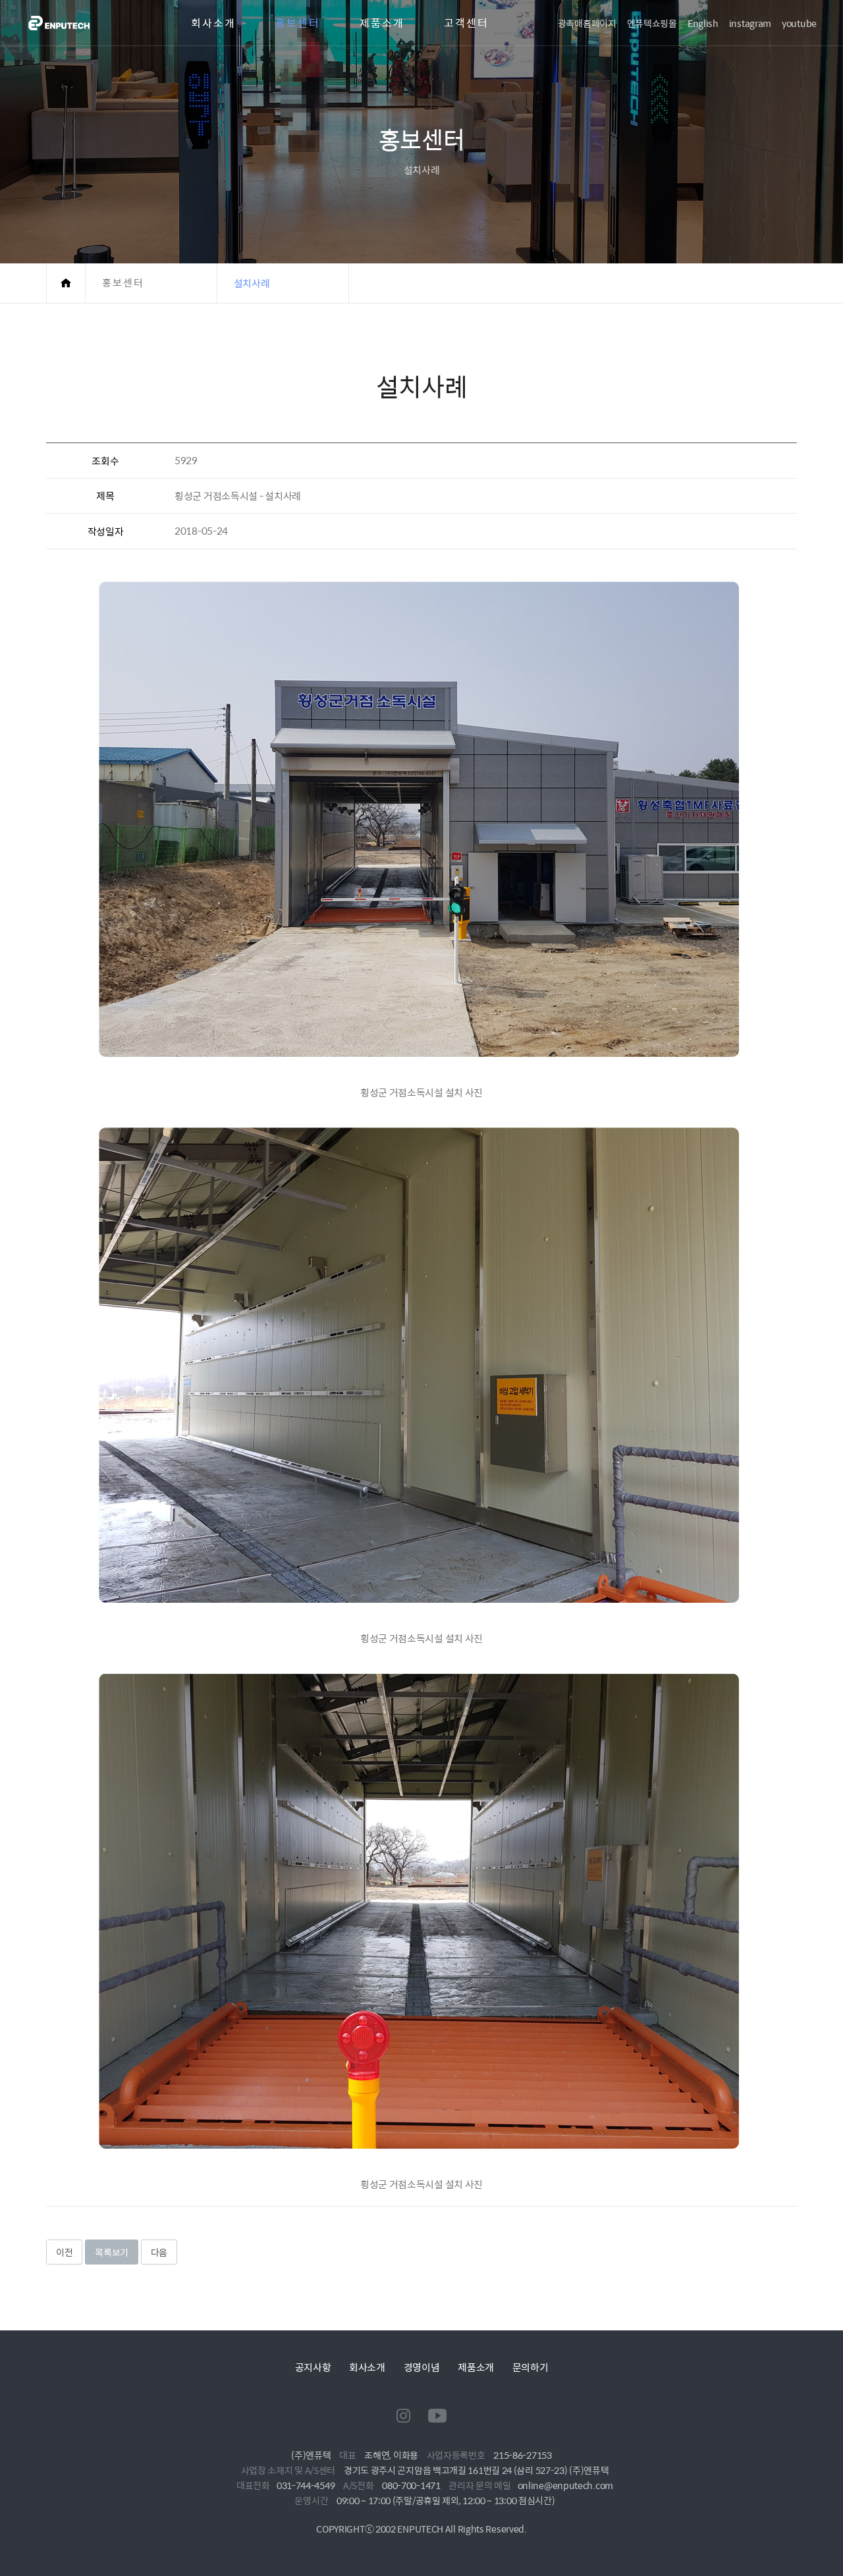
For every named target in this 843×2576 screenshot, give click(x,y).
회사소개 (213, 23)
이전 (64, 2252)
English (703, 23)
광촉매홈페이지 (587, 23)
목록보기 (112, 2252)
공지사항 (313, 2367)
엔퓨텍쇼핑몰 (652, 23)
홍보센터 (298, 23)
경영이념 (422, 2367)
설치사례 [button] (252, 283)
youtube (799, 23)
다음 (159, 2252)
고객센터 (466, 23)
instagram (750, 23)
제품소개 (382, 23)
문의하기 (530, 2367)
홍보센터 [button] (123, 283)
